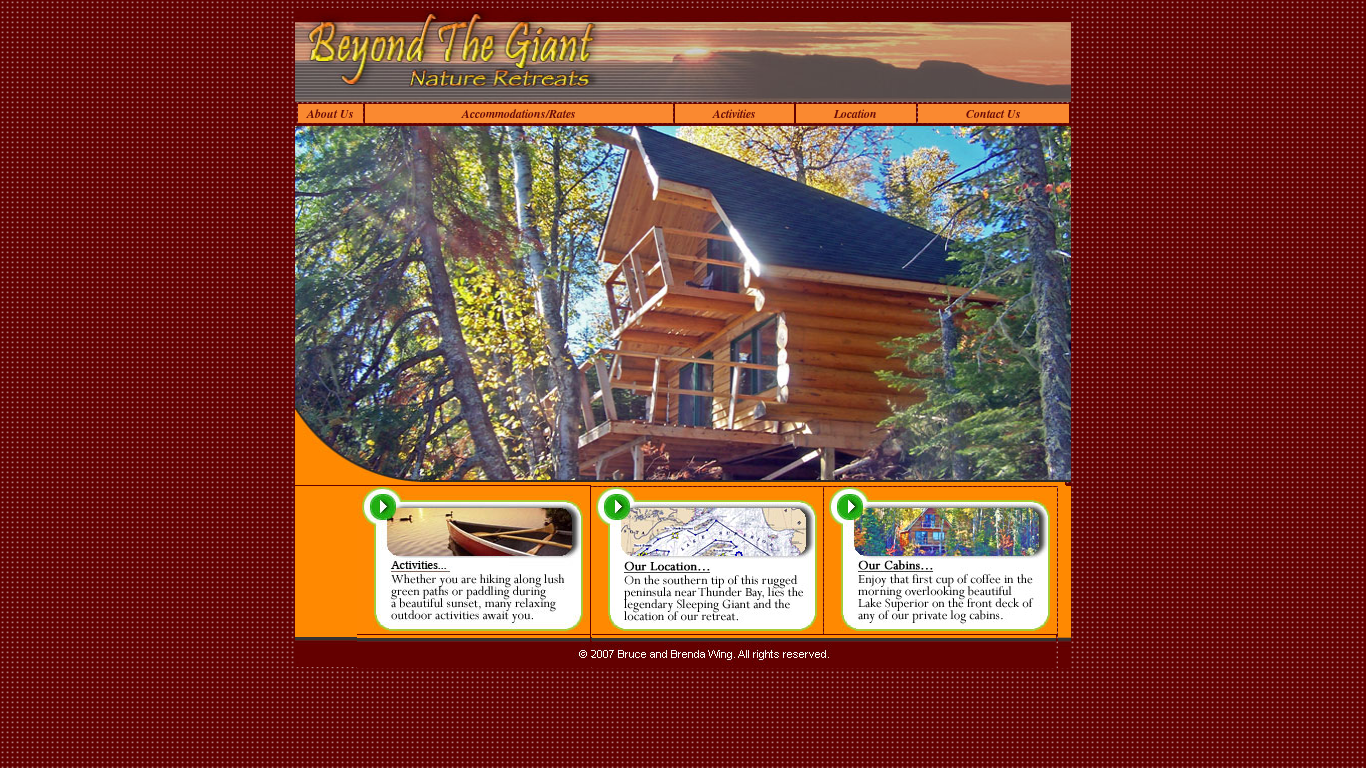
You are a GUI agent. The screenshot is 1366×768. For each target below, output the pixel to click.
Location (855, 113)
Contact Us (993, 113)
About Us (330, 113)
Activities (734, 113)
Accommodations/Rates (519, 113)
